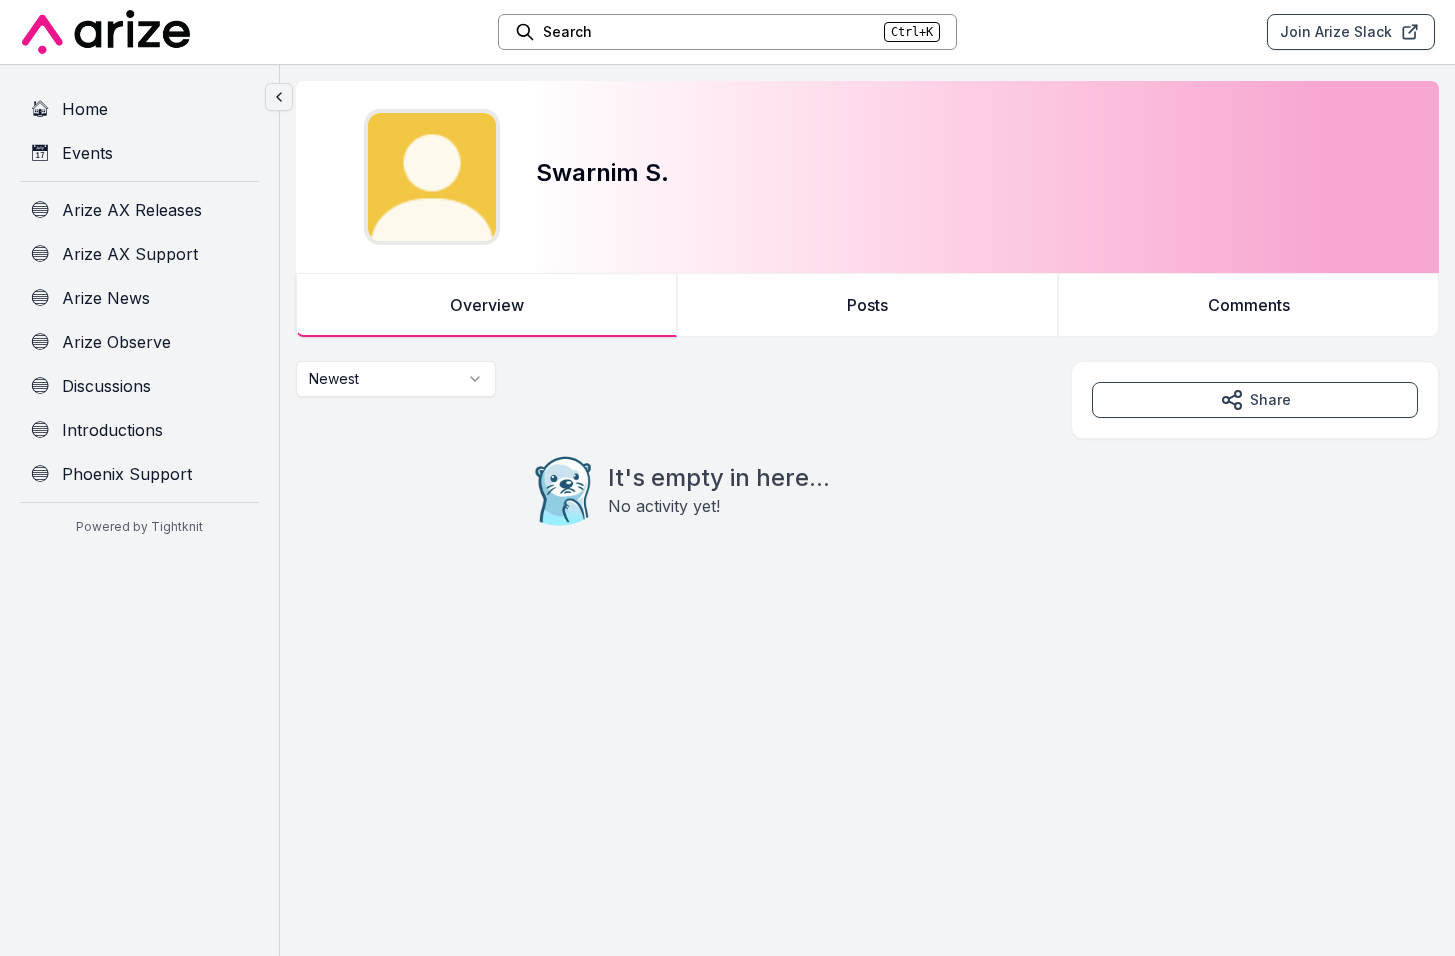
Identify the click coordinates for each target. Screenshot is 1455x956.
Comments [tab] (1249, 305)
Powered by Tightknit (139, 526)
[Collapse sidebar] (279, 97)
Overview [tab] (487, 305)
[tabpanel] (867, 484)
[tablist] (867, 305)
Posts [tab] (867, 305)
